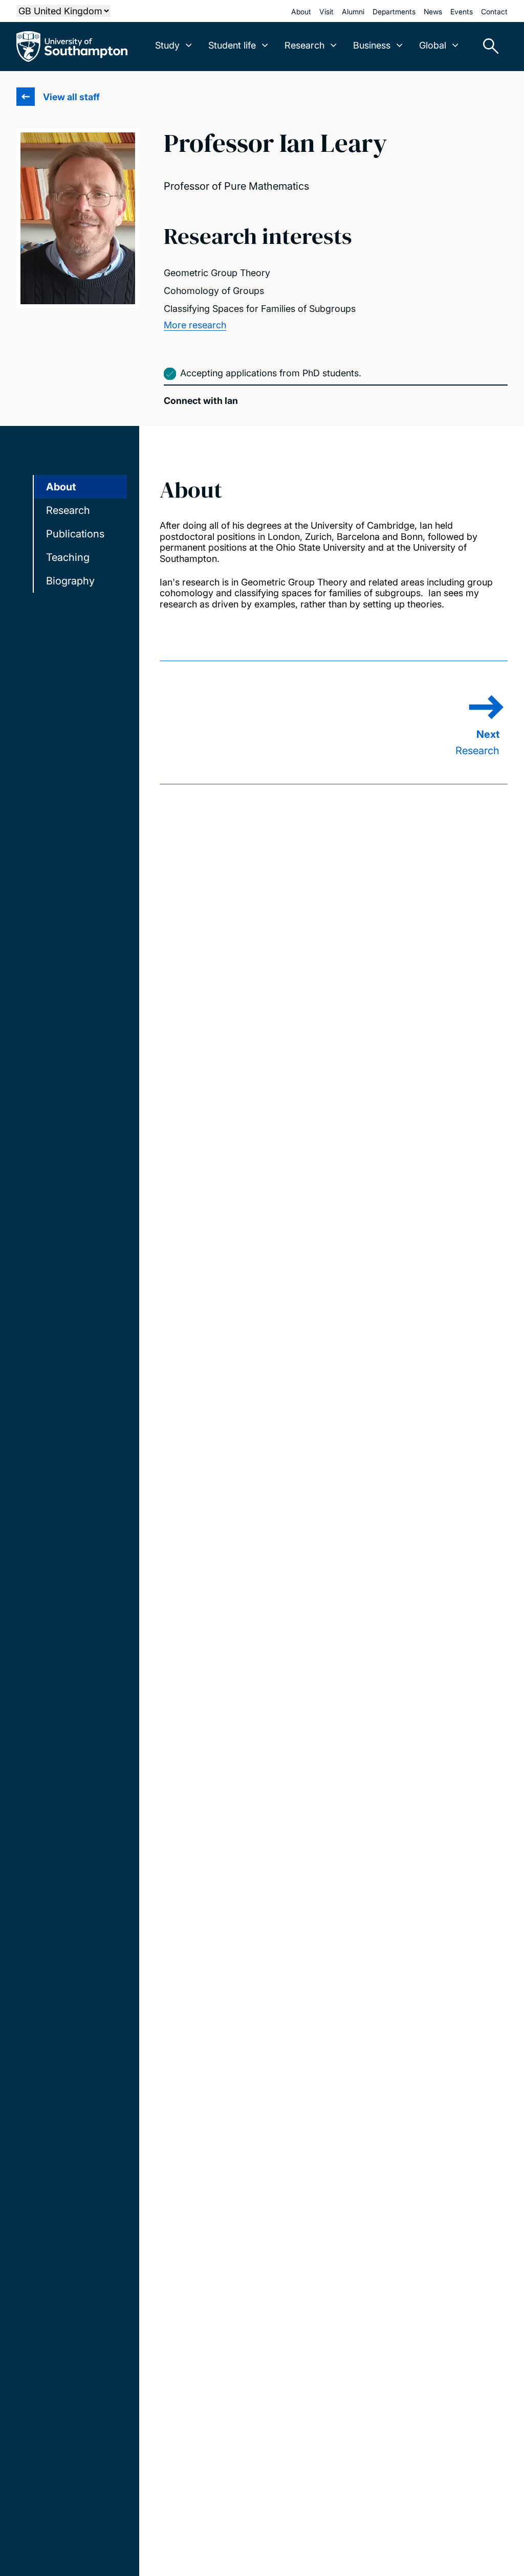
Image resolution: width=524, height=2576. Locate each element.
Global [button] (433, 45)
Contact (494, 12)
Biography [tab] (70, 581)
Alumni (353, 12)
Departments (394, 12)
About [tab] (61, 487)
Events (462, 12)
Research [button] (304, 45)
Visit (326, 12)
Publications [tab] (75, 534)
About (301, 12)
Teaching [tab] (68, 557)
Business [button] (372, 45)
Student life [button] (232, 45)
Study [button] (167, 45)
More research (195, 325)
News (433, 12)
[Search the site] (487, 47)
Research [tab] (68, 510)
